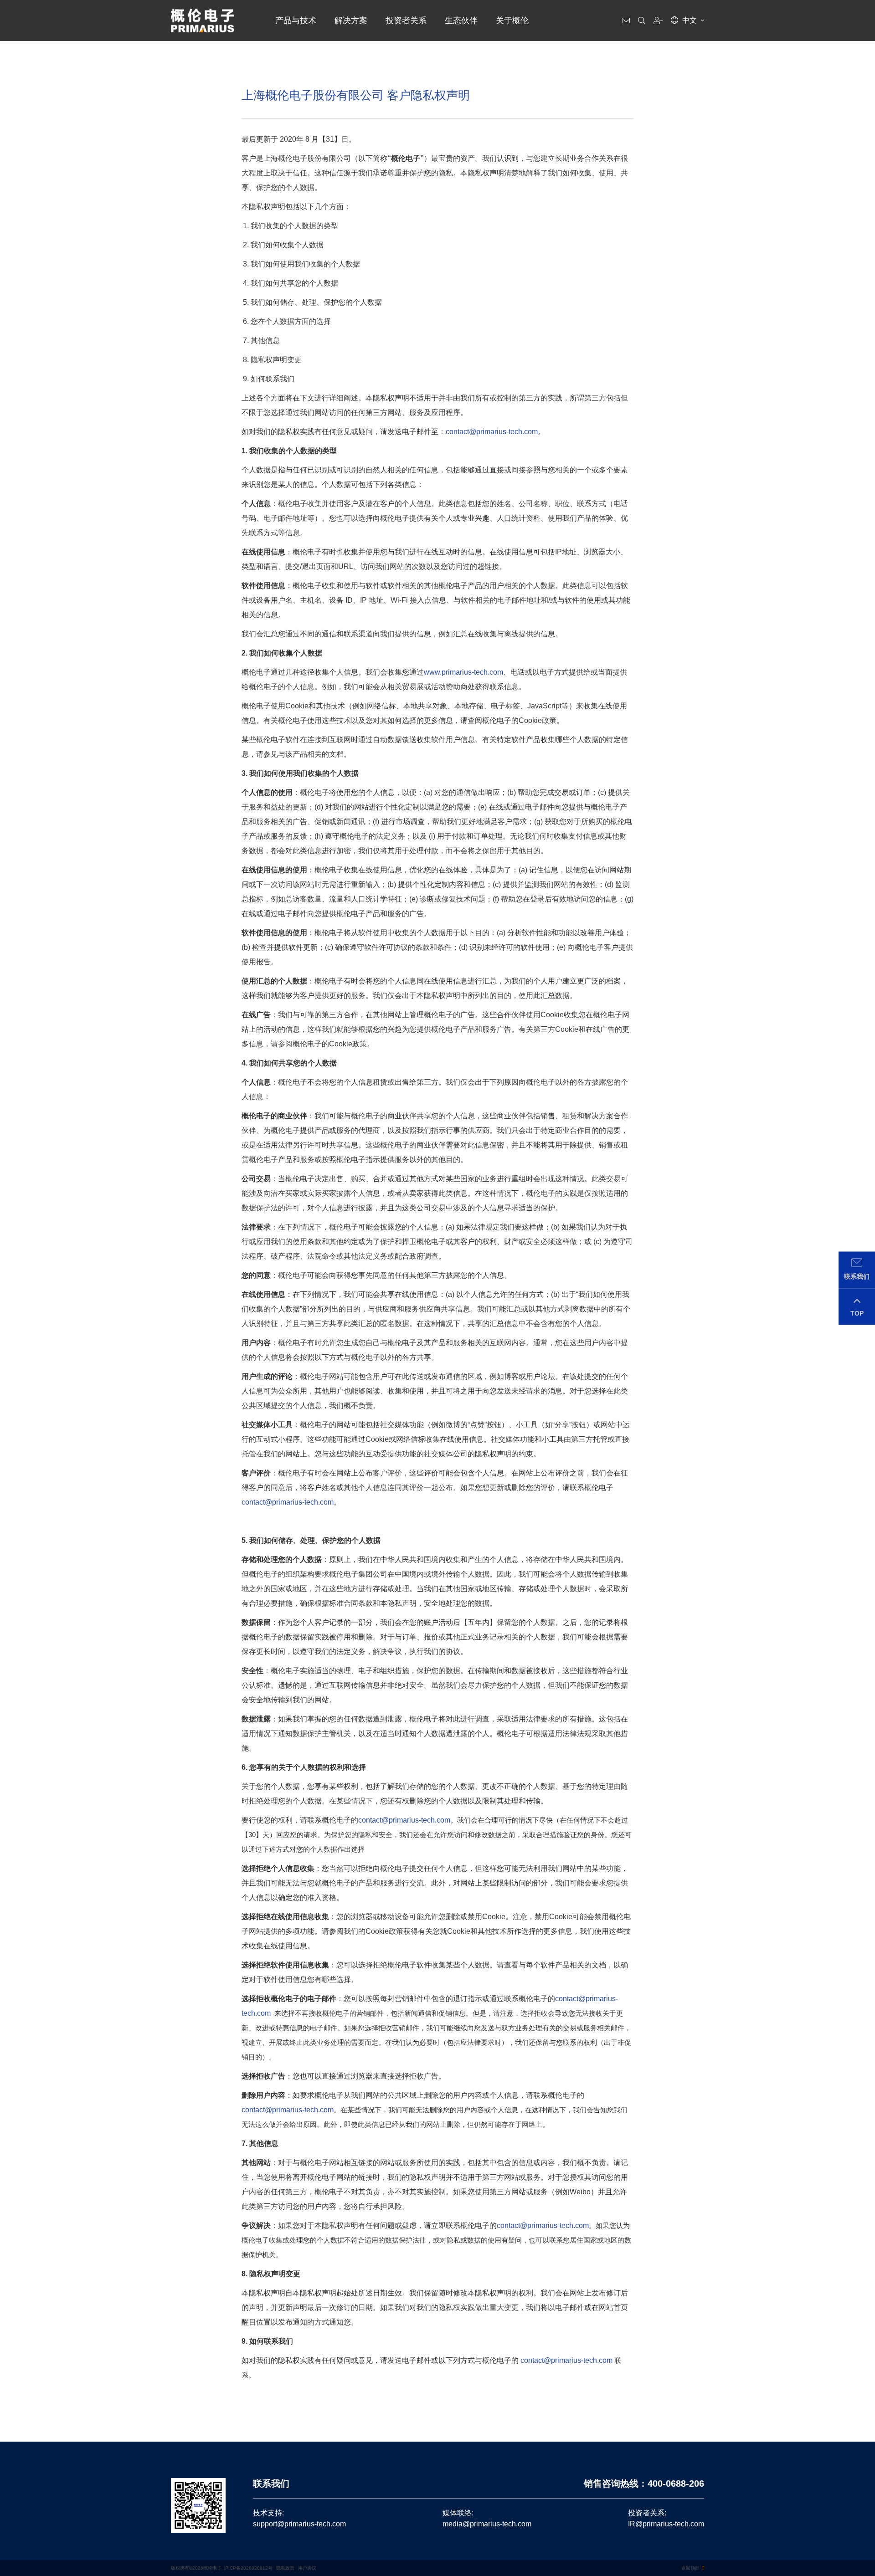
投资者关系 (406, 20)
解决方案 (351, 20)
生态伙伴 (461, 20)
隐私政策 (285, 2568)
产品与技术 (296, 20)
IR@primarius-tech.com (666, 2524)
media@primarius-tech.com (487, 2524)
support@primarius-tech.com (299, 2524)
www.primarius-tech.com (463, 672)
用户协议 (307, 2568)
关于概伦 (512, 20)
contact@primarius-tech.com (492, 432)
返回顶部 (690, 2568)
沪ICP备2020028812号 (248, 2568)
